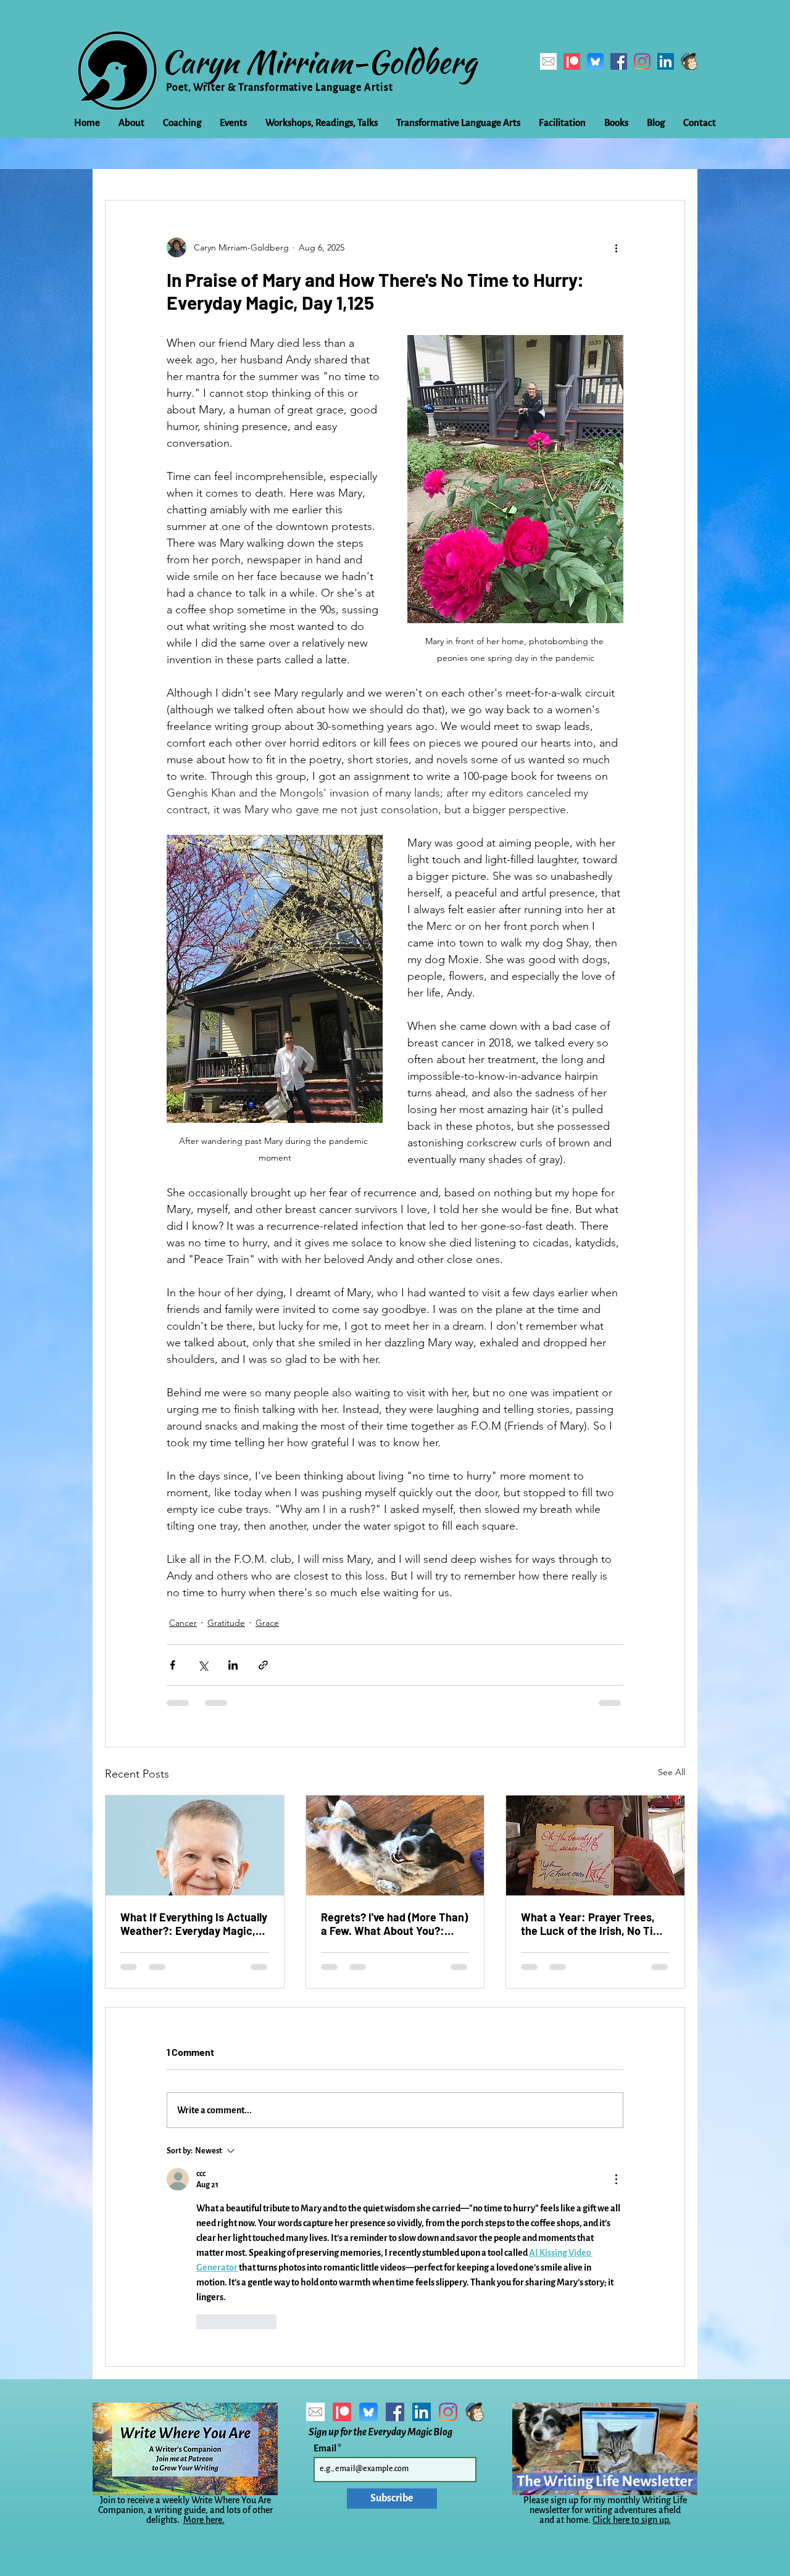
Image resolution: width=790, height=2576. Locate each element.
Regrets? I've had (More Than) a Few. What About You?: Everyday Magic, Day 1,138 (394, 1924)
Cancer (183, 1623)
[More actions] (616, 247)
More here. (204, 2520)
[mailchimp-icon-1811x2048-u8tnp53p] (689, 61)
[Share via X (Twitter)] (203, 1665)
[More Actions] (616, 2179)
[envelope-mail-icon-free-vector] (548, 61)
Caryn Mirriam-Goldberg (319, 62)
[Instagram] (642, 61)
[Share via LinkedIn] (233, 1665)
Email (326, 2448)
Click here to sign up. (632, 2520)
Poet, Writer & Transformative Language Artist (280, 88)
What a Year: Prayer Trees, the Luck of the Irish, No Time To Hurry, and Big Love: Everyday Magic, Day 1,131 (595, 1924)
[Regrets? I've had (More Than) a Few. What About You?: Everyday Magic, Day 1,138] (395, 1845)
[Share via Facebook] (173, 1665)
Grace (267, 1623)
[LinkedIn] (666, 61)
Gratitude (226, 1623)
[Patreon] (572, 61)
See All (671, 1772)
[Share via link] (263, 1665)
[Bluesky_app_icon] (595, 61)
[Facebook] (619, 61)
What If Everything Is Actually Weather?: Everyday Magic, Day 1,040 (194, 1924)
